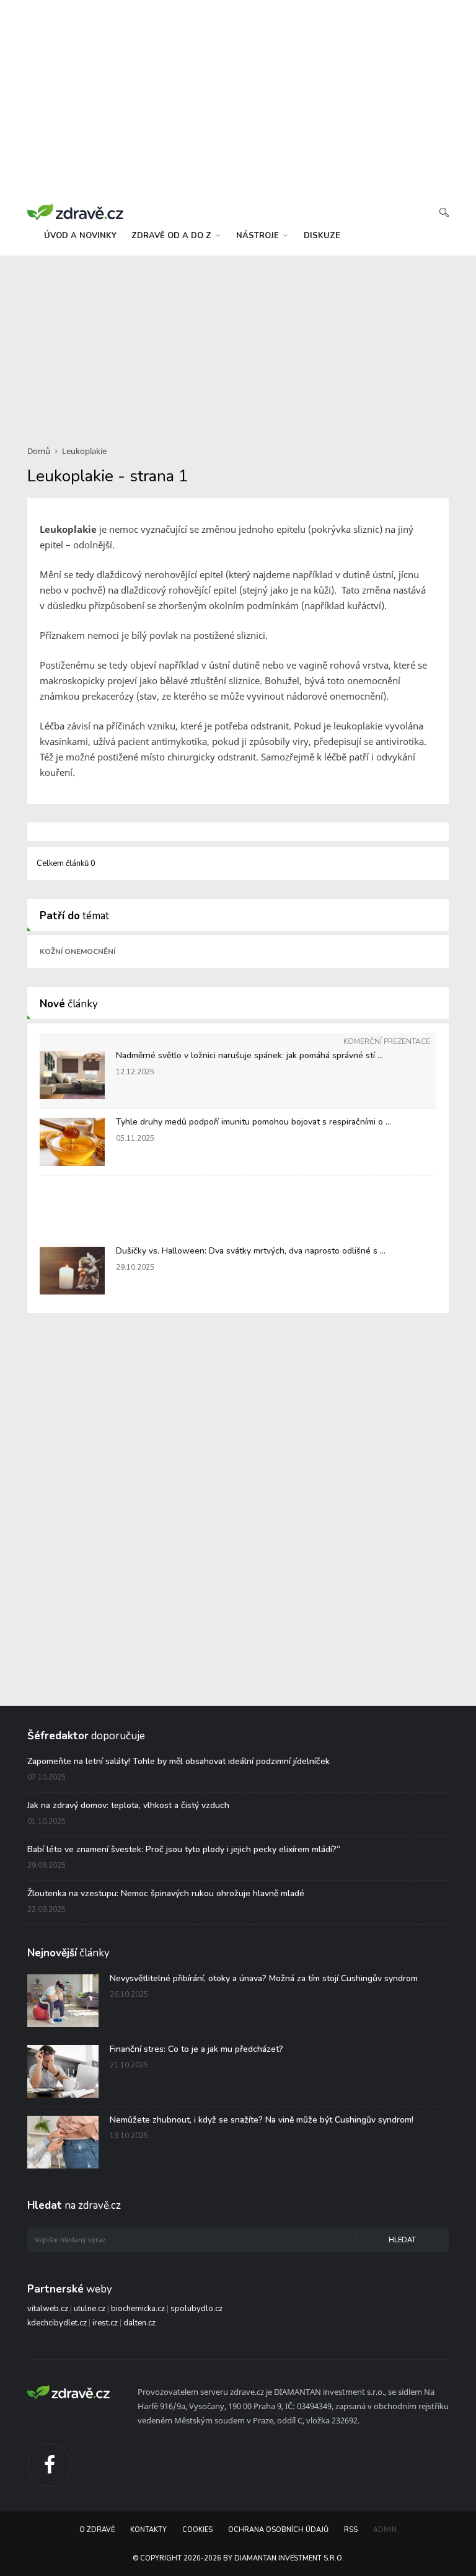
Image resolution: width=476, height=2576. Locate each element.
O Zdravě (97, 2530)
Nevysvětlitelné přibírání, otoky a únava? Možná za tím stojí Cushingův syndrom (264, 1978)
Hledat (402, 2240)
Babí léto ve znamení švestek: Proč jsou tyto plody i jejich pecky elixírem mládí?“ (184, 1849)
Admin (385, 2530)
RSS (351, 2530)
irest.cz (105, 2323)
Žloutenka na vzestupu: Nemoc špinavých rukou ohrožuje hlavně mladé (166, 1893)
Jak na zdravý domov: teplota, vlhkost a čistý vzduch (128, 1805)
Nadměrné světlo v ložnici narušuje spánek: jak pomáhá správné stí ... (249, 1055)
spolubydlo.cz (196, 2309)
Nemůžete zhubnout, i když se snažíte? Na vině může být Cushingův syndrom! (262, 2120)
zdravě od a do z (173, 236)
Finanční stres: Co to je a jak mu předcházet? (196, 2049)
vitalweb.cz (48, 2309)
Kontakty (148, 2530)
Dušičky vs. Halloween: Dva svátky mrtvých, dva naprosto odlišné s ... (251, 1251)
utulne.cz (90, 2309)
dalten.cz (139, 2323)
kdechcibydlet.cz (57, 2323)
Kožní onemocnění (77, 952)
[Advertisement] (238, 343)
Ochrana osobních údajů (278, 2530)
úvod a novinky (80, 236)
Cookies (197, 2530)
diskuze (322, 236)
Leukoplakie (84, 451)
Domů (39, 451)
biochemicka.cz (138, 2309)
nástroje (259, 236)
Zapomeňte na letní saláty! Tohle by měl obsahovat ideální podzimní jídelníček (178, 1761)
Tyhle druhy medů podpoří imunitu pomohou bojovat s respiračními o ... (253, 1122)
